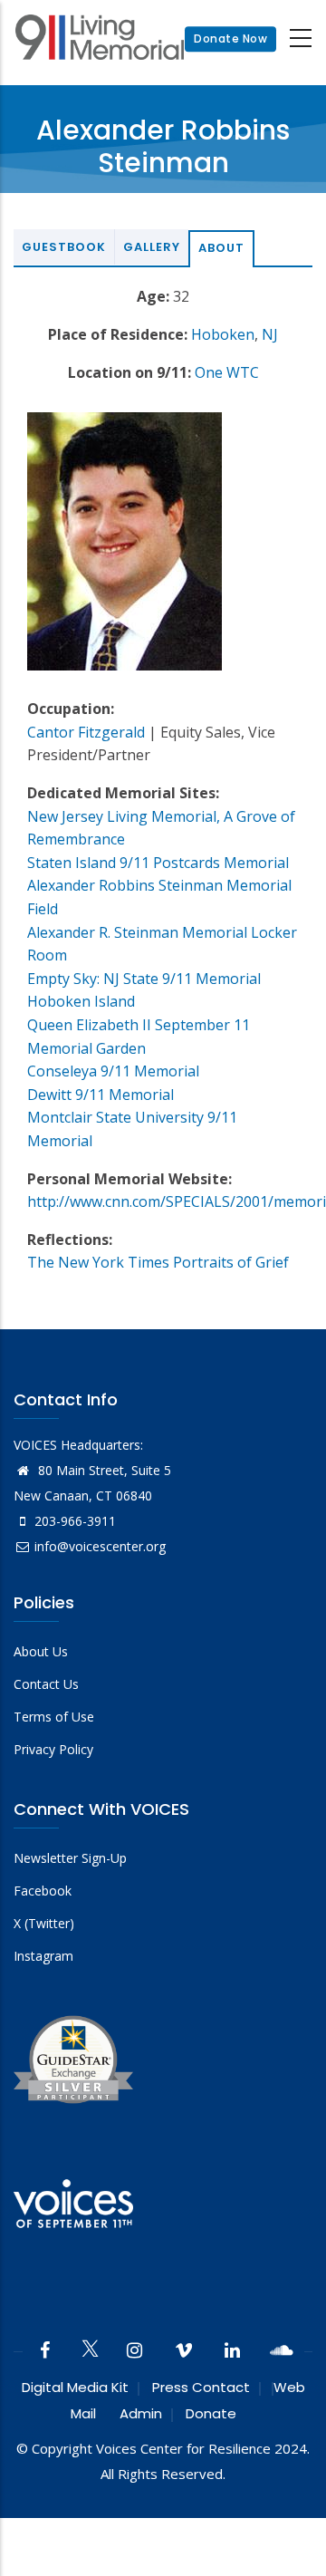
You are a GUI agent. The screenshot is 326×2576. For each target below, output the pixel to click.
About (221, 248)
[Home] (100, 39)
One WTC (227, 372)
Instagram (43, 1956)
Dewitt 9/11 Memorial (101, 1095)
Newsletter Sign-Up (70, 1858)
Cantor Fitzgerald (86, 732)
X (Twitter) (44, 1923)
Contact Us (46, 1684)
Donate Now (230, 39)
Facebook (43, 1891)
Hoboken (223, 334)
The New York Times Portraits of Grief (158, 1262)
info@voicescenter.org (100, 1546)
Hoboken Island (81, 1001)
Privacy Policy (53, 1749)
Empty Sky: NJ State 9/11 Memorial (144, 979)
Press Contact (201, 2387)
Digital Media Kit (75, 2387)
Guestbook (64, 247)
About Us (41, 1651)
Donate (211, 2413)
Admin (141, 2413)
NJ (270, 334)
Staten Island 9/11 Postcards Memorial (158, 863)
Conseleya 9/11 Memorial (113, 1071)
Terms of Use (54, 1717)
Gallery (152, 247)
